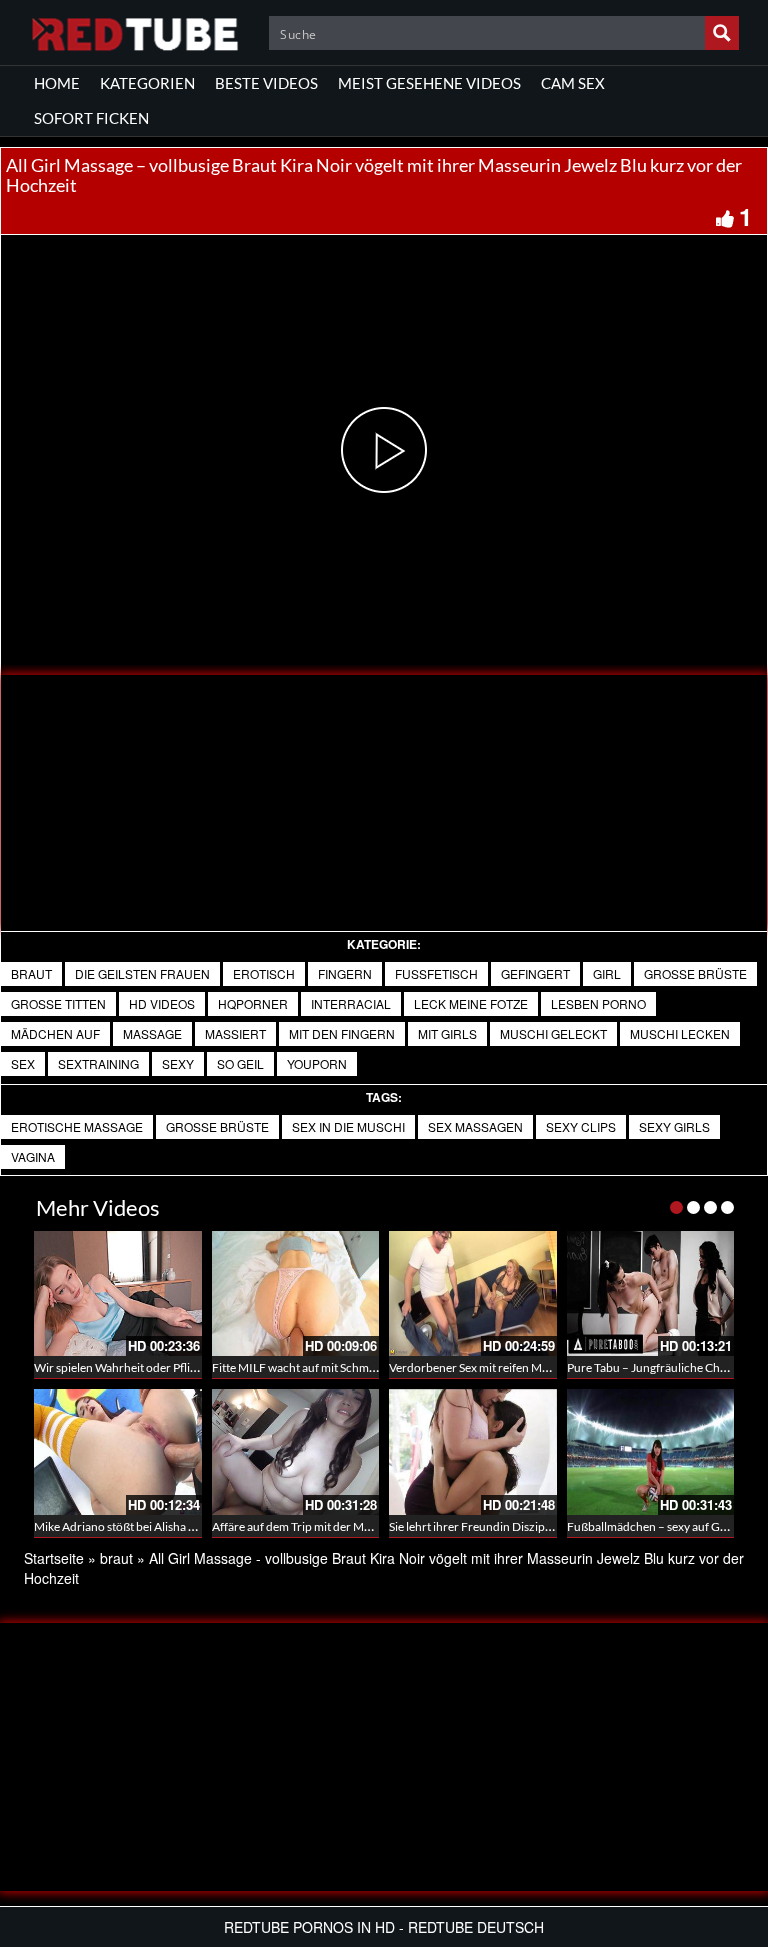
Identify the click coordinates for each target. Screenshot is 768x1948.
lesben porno (598, 1003)
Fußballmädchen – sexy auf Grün (653, 1526)
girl (607, 973)
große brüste (695, 973)
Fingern (345, 973)
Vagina (33, 1156)
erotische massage (77, 1126)
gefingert (535, 973)
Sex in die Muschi (348, 1126)
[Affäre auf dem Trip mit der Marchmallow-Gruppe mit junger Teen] (296, 1452)
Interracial (351, 1003)
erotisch (264, 973)
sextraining (98, 1063)
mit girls (447, 1033)
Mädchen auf (55, 1033)
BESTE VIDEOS (266, 83)
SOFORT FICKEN (91, 118)
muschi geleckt (553, 1033)
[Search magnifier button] (722, 33)
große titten (58, 1003)
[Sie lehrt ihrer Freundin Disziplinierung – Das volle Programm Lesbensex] (473, 1452)
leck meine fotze (471, 1003)
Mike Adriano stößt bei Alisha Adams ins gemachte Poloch (183, 1526)
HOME (57, 83)
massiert (235, 1033)
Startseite (54, 1558)
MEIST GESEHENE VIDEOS (429, 83)
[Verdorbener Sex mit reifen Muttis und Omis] (473, 1294)
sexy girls (674, 1126)
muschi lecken (680, 1033)
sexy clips (581, 1126)
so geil (240, 1063)
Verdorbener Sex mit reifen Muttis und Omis (503, 1367)
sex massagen (475, 1126)
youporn (317, 1063)
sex (23, 1063)
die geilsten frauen (142, 973)
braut (31, 973)
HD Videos (162, 1003)
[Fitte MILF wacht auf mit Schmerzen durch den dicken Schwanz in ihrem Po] (296, 1294)
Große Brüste (217, 1126)
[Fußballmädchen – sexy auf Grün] (651, 1452)
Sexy (178, 1063)
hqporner (253, 1003)
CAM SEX (573, 83)
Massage (152, 1033)
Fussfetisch (436, 973)
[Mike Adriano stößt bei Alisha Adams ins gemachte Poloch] (118, 1452)
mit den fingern (342, 1033)
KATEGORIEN (147, 83)
